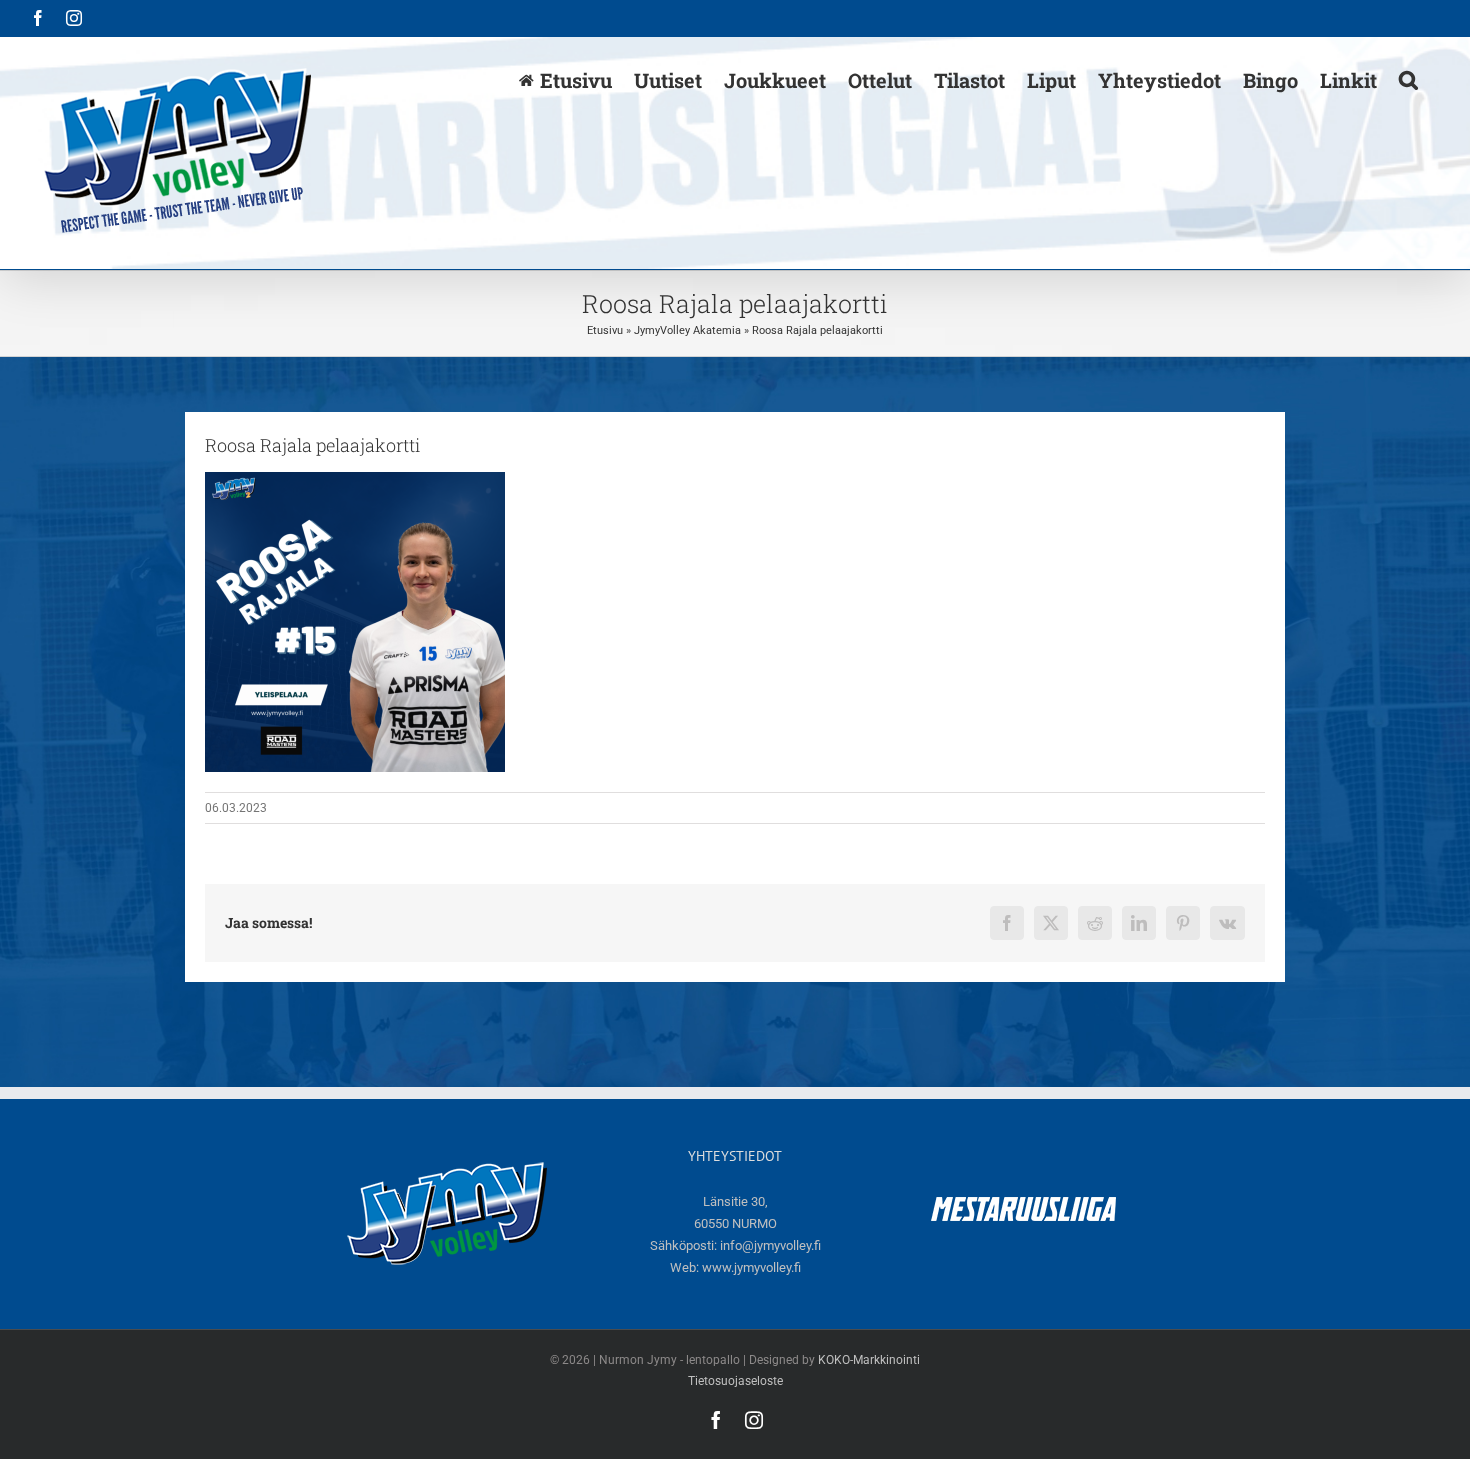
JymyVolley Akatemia (687, 330)
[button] (1408, 79)
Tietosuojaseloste (735, 1381)
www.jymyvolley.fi (751, 1267)
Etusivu (605, 330)
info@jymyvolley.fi (770, 1245)
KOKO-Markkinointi (869, 1360)
